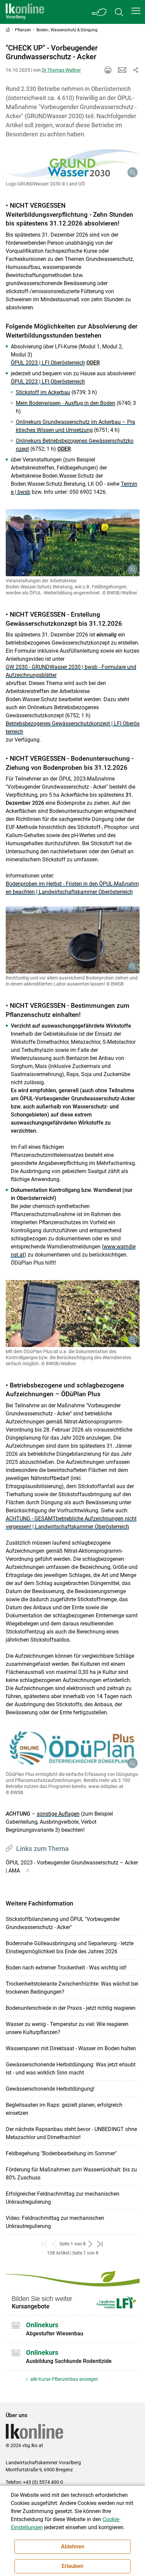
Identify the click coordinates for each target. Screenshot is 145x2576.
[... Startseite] (25, 12)
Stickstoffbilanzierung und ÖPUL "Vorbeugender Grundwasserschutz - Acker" (63, 1923)
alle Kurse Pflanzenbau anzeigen (64, 2379)
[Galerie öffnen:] (73, 164)
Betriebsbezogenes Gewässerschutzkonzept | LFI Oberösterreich (73, 728)
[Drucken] (108, 70)
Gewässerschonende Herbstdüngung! (50, 2089)
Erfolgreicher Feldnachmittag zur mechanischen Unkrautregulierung (63, 2198)
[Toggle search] (119, 12)
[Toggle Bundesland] (99, 12)
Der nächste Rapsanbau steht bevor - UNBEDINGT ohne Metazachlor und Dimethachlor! (71, 2133)
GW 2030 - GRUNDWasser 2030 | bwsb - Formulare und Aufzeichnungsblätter (71, 671)
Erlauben (72, 2566)
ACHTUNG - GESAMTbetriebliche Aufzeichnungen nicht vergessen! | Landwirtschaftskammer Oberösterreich (71, 1523)
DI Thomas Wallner (61, 70)
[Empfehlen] (122, 70)
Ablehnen (73, 2547)
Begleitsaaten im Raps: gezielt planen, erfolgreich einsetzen (64, 2109)
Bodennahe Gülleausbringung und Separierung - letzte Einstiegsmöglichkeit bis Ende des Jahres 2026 (70, 1947)
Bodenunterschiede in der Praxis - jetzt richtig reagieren (71, 2008)
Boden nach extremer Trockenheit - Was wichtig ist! (66, 1968)
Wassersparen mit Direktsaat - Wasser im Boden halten (71, 2048)
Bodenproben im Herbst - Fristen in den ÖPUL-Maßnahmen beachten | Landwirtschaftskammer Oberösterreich (72, 888)
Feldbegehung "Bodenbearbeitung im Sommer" (61, 2153)
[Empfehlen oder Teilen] (136, 70)
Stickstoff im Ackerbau (43, 392)
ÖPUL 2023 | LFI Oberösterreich (48, 363)
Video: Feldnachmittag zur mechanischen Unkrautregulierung (55, 2222)
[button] (136, 11)
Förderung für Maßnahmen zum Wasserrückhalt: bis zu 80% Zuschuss (71, 2174)
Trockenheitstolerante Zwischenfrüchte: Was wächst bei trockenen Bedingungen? (72, 1988)
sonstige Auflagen (58, 1814)
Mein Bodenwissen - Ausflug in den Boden (66, 403)
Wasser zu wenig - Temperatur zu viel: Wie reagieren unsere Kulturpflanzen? (67, 2028)
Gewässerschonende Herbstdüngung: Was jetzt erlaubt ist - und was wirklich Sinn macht (71, 2069)
